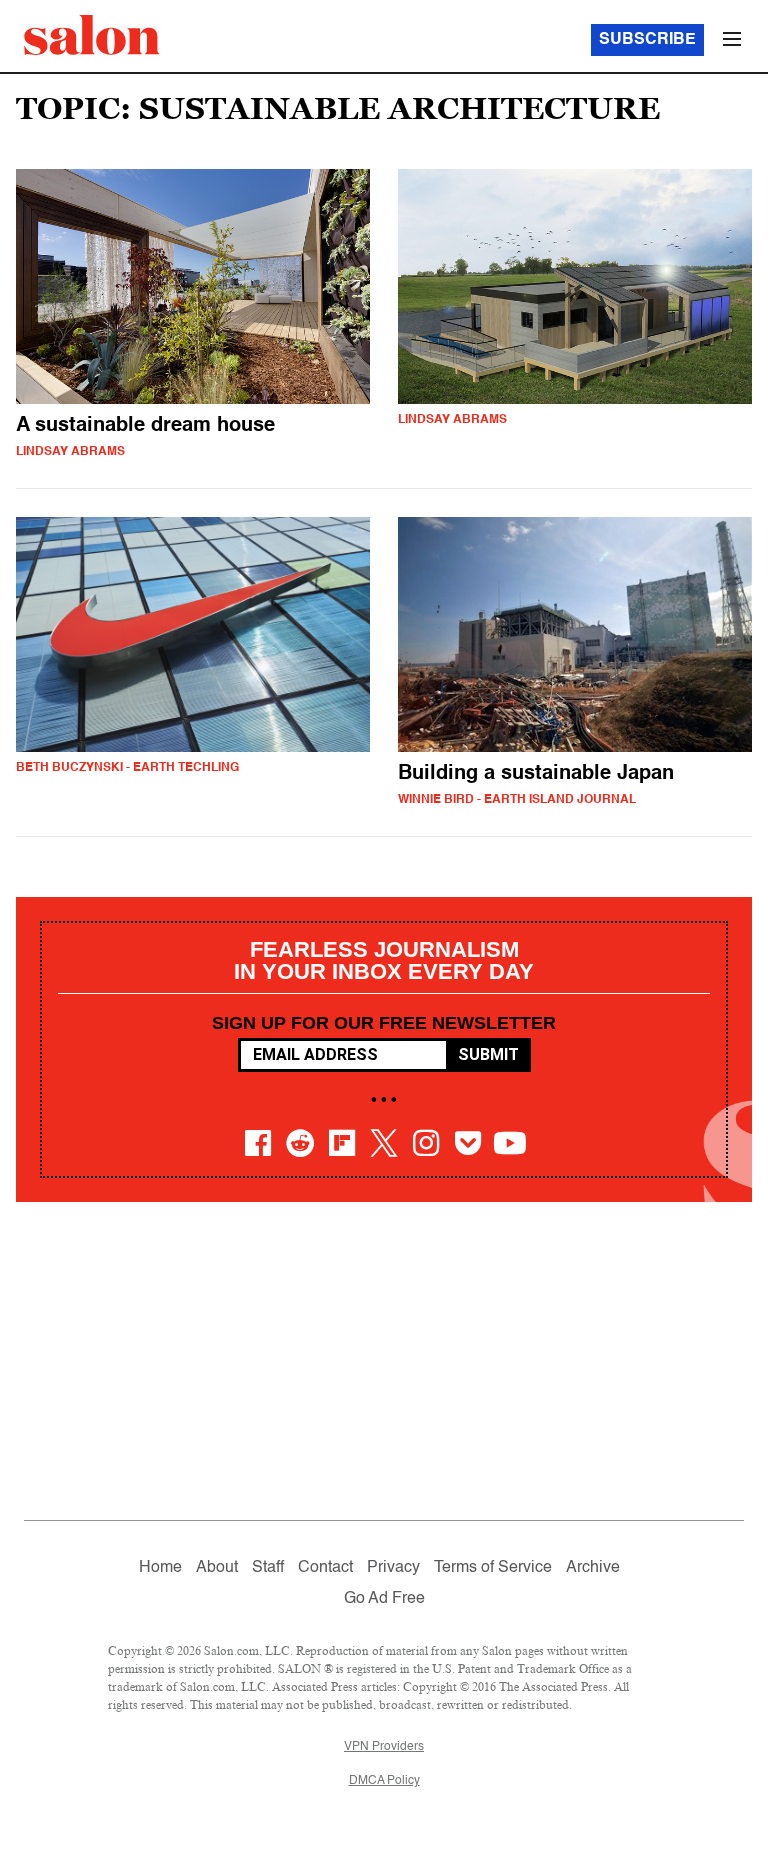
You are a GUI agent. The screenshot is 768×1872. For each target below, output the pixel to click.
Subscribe (647, 40)
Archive (593, 1568)
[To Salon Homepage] (92, 35)
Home (160, 1568)
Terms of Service (493, 1568)
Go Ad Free (384, 1599)
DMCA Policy (384, 1781)
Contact (325, 1568)
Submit (488, 1054)
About (217, 1568)
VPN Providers (384, 1747)
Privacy (393, 1568)
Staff (268, 1568)
